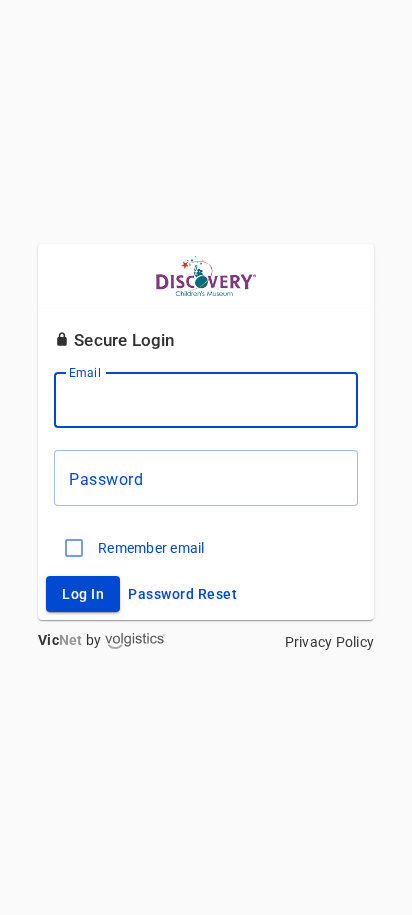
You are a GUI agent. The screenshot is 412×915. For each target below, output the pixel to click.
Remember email (151, 548)
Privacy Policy (330, 642)
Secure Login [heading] (122, 340)
